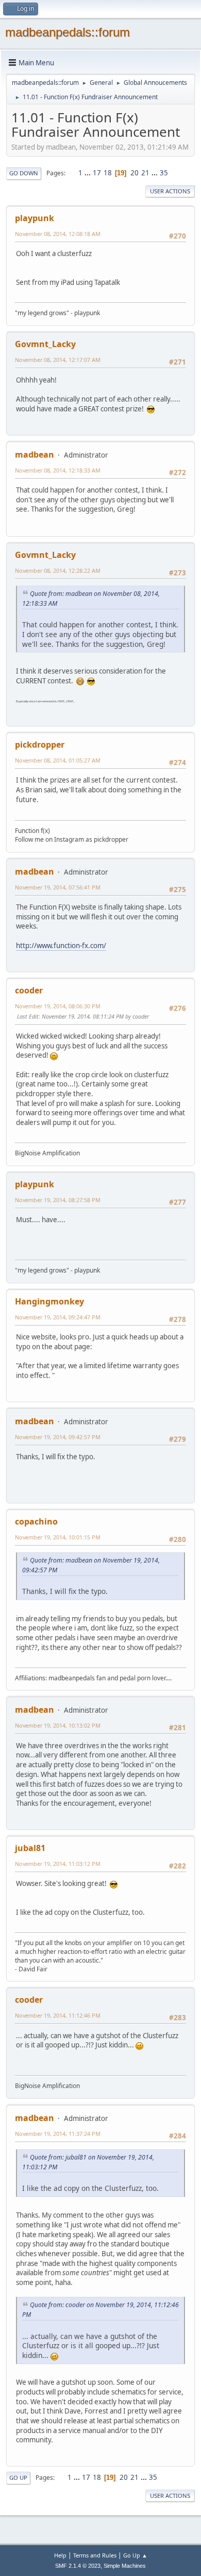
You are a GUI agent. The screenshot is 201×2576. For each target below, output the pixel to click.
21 (145, 173)
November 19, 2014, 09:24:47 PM (58, 1317)
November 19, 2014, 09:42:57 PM (58, 1437)
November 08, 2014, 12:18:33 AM (58, 470)
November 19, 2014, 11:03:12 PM (58, 1864)
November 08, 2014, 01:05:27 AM (58, 760)
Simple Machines (125, 2566)
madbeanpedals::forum (68, 32)
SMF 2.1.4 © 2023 (78, 2566)
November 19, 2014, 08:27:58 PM (58, 1200)
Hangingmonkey (49, 1301)
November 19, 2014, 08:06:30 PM (58, 1006)
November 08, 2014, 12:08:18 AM (58, 234)
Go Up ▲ (135, 2555)
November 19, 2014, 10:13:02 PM (58, 1725)
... (88, 173)
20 (135, 173)
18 (108, 173)
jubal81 (30, 1848)
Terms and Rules (95, 2555)
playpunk (35, 218)
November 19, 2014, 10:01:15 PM (58, 1537)
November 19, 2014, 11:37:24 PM (58, 2134)
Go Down (24, 173)
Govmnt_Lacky (45, 344)
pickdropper (40, 745)
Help (60, 2555)
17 (97, 173)
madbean (35, 455)
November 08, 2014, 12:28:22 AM (58, 570)
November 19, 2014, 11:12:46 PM (58, 2015)
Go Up (18, 2478)
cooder (29, 990)
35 (164, 173)
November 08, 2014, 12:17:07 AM (58, 360)
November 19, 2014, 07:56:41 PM (58, 887)
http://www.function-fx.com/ (61, 946)
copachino (36, 1521)
